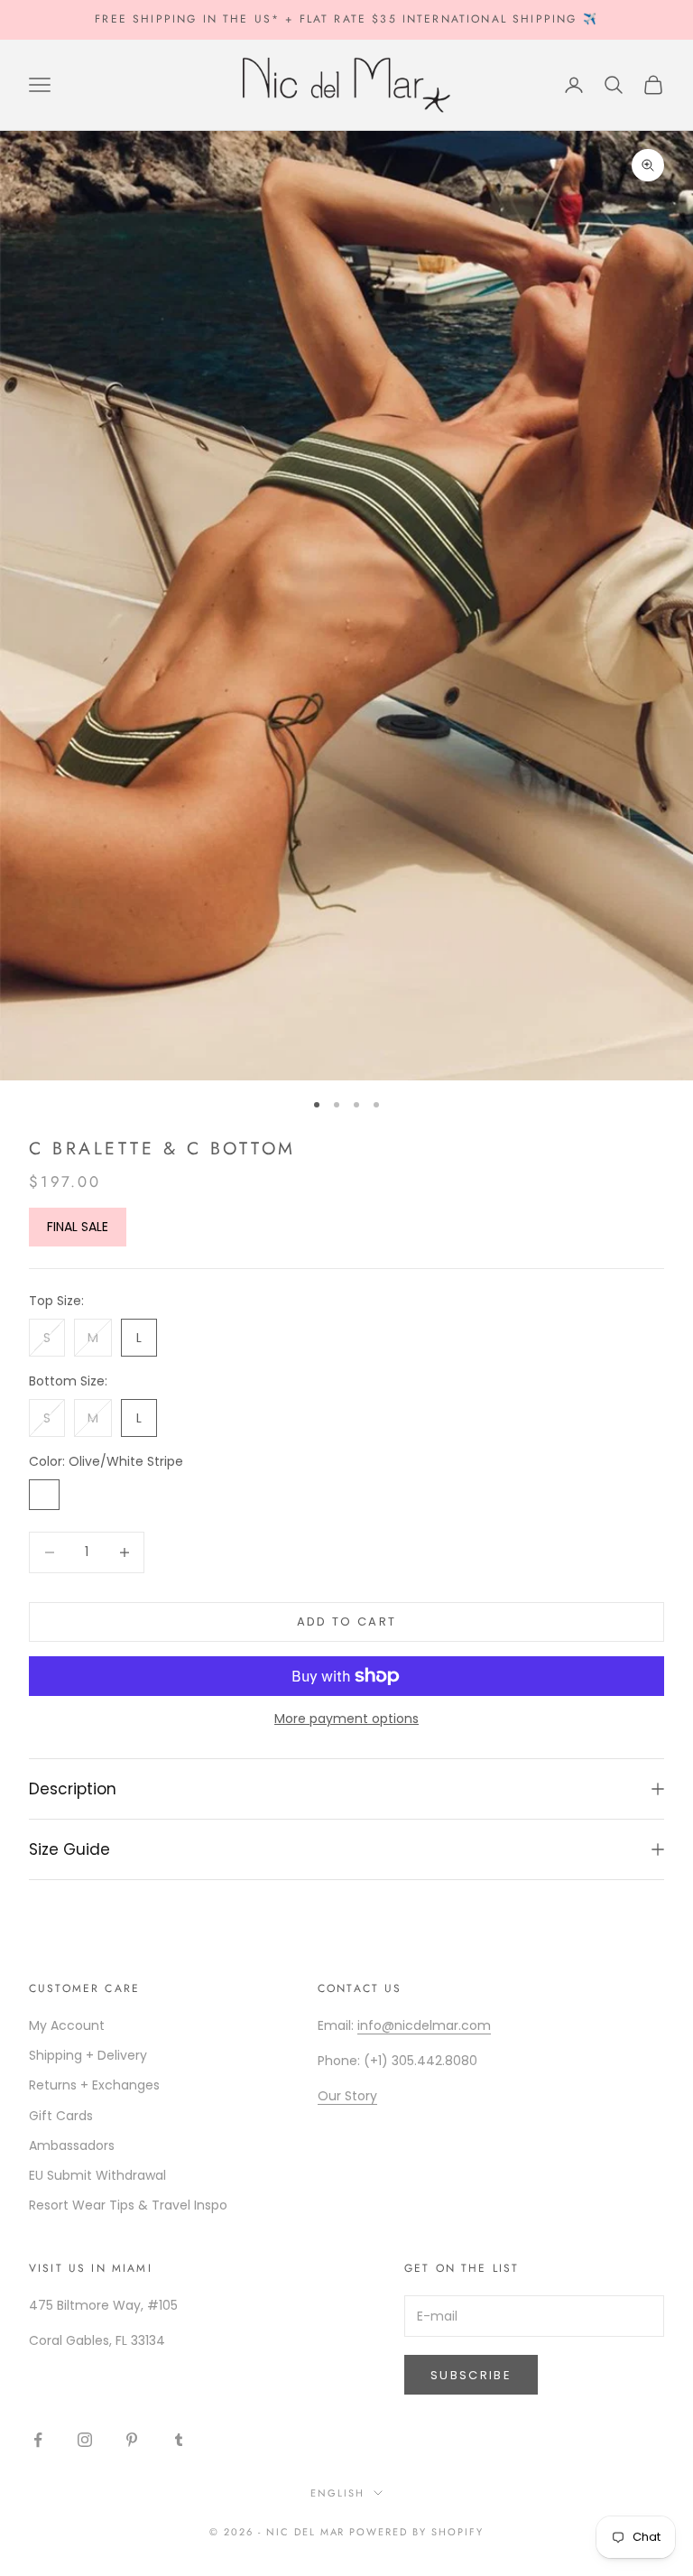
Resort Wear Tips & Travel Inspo (128, 2205)
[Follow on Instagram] (85, 2440)
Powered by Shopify (416, 2532)
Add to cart (347, 1622)
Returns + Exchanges (94, 2085)
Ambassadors (72, 2145)
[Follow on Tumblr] (179, 2440)
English (337, 2493)
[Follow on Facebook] (38, 2440)
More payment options (346, 1719)
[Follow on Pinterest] (132, 2440)
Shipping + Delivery (88, 2055)
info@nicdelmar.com (424, 2025)
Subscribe (471, 2375)
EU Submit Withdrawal (97, 2175)
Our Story (347, 2096)
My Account (67, 2025)
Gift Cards (61, 2116)
